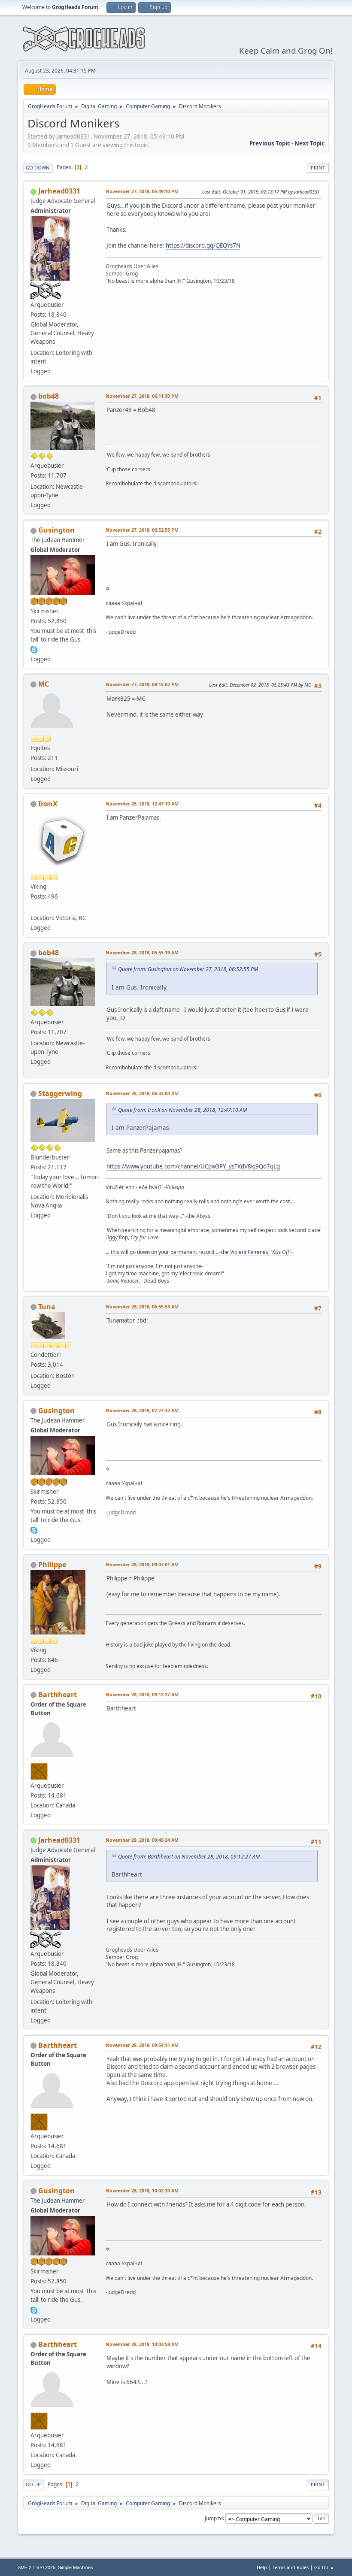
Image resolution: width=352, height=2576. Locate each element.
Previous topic (270, 143)
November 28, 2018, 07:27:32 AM (142, 1410)
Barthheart (58, 1695)
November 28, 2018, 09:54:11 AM (142, 2045)
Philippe (52, 1565)
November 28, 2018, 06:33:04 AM (142, 1093)
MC (44, 684)
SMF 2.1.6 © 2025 (36, 2567)
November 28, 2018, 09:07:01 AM (142, 1564)
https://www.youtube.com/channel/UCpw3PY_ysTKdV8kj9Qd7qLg (193, 1166)
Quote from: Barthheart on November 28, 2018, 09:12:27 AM (189, 1857)
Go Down (38, 168)
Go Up (33, 2484)
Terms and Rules (291, 2567)
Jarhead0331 (59, 191)
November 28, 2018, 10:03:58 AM (142, 2344)
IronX (48, 804)
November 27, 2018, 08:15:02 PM (142, 684)
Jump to (214, 2518)
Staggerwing (60, 1093)
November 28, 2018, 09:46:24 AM (142, 1840)
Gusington (56, 530)
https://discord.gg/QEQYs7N (203, 245)
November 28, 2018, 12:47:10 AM (142, 804)
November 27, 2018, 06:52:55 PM (142, 530)
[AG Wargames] (34, 908)
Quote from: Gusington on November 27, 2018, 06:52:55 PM (188, 969)
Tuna (47, 1307)
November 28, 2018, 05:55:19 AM (142, 952)
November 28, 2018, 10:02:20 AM (142, 2190)
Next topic (310, 143)
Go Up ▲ (324, 2567)
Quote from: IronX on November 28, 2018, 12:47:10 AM (182, 1110)
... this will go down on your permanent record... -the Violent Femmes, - (199, 1252)
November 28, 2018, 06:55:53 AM (142, 1306)
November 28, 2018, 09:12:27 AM (142, 1694)
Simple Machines (76, 2567)
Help (262, 2567)
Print (318, 168)
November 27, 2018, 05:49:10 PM (142, 191)
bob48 (49, 396)
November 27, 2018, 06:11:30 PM (142, 396)
